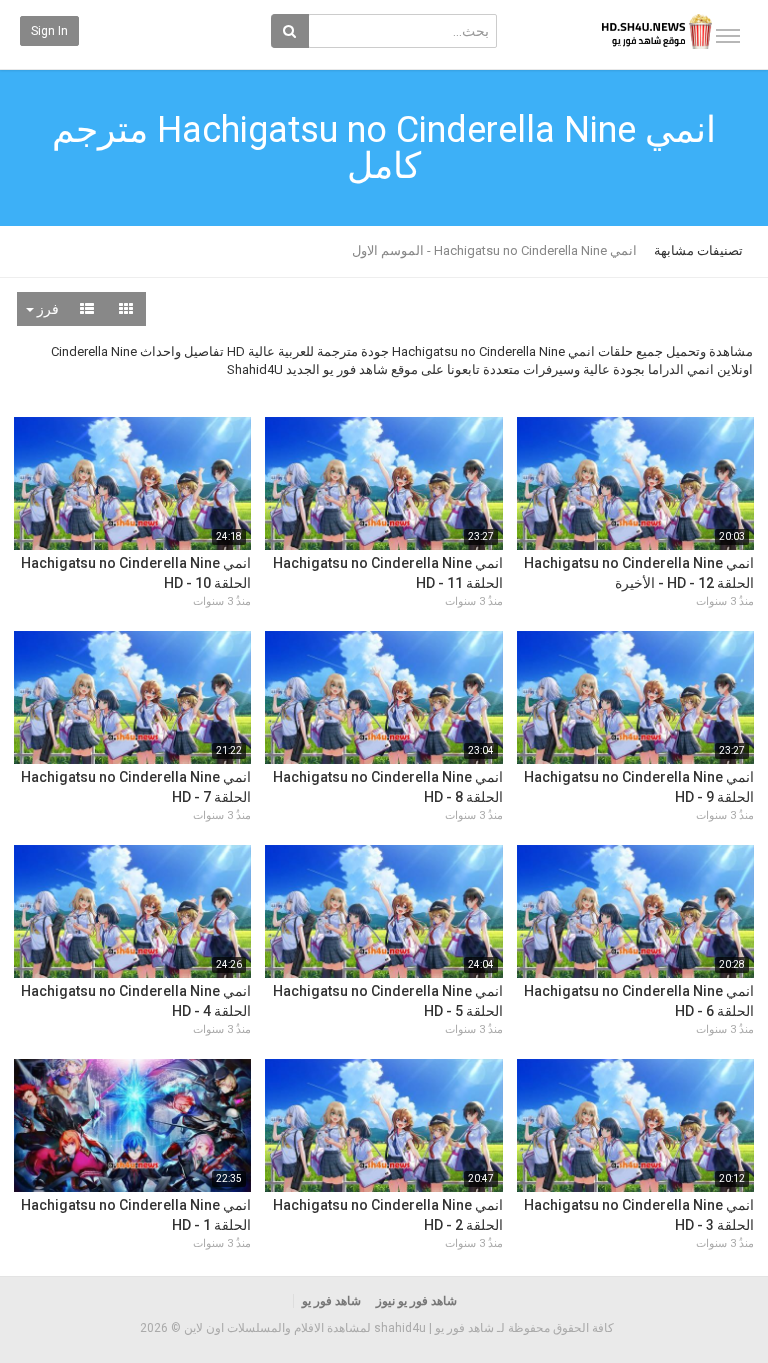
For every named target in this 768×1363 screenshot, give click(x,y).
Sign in (49, 31)
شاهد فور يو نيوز (416, 1301)
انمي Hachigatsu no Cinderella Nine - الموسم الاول (494, 250)
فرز (46, 309)
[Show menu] (728, 36)
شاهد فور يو (331, 1301)
